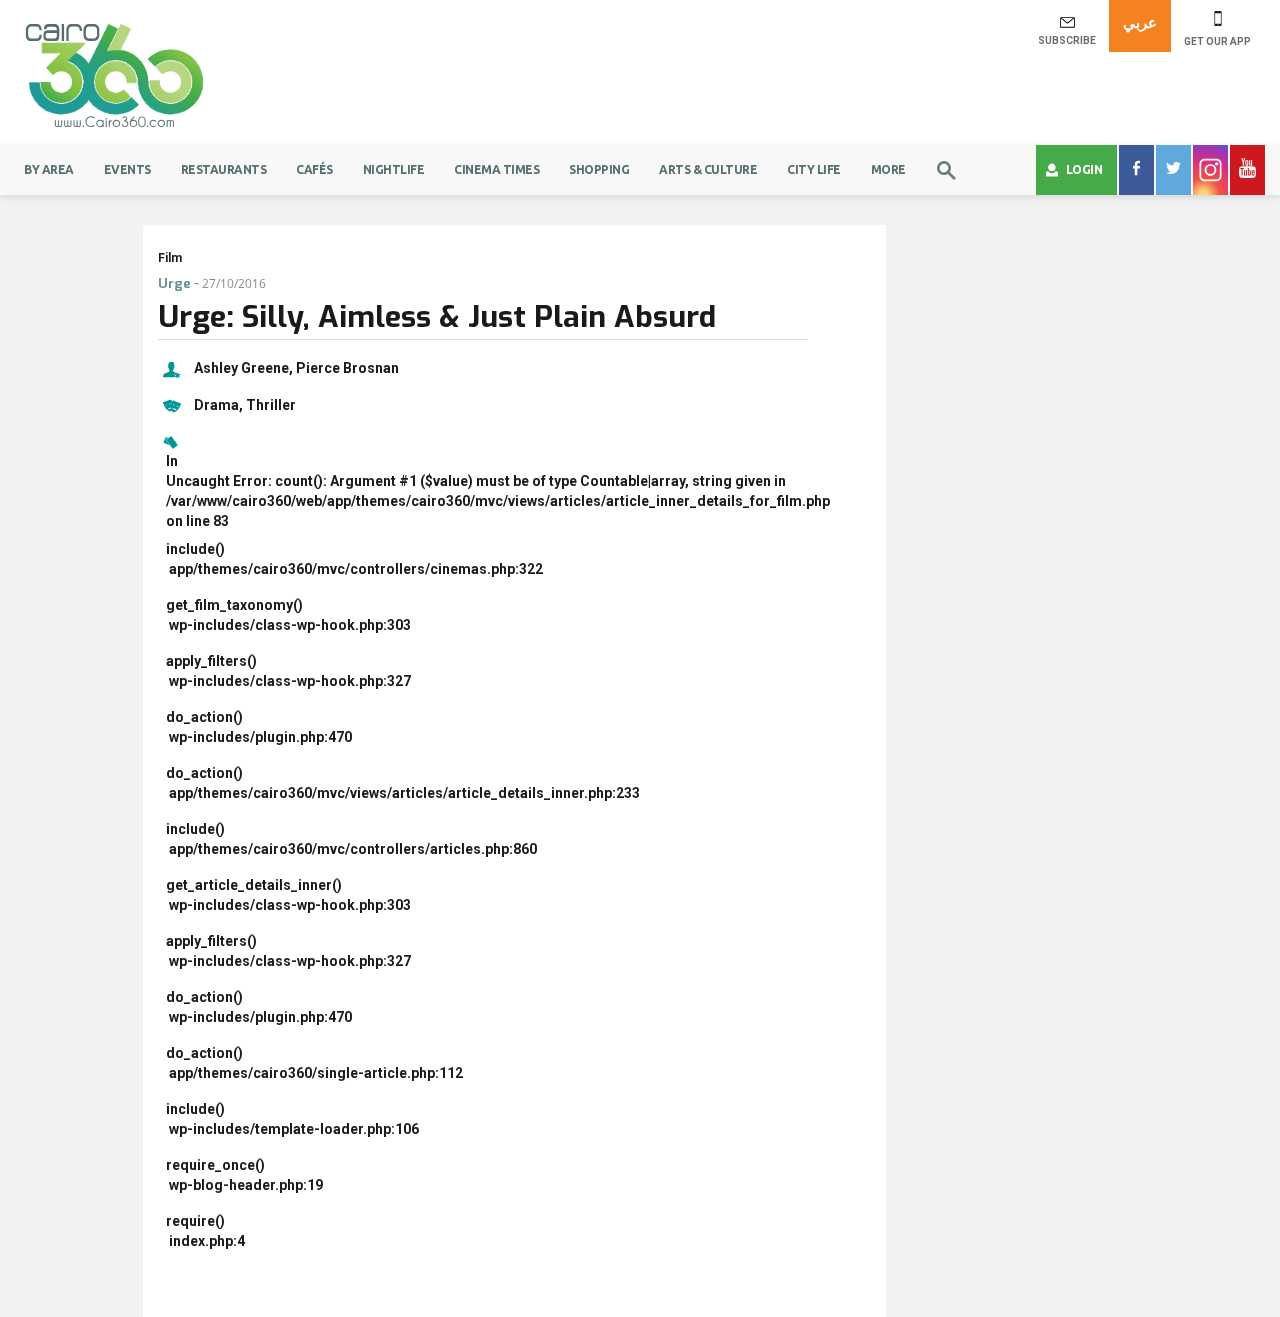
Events (127, 169)
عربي (1140, 22)
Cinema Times (496, 169)
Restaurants (224, 169)
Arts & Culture (708, 169)
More (888, 169)
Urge (174, 283)
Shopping (599, 169)
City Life (814, 169)
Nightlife (394, 169)
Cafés (314, 169)
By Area (49, 169)
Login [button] (1084, 169)
